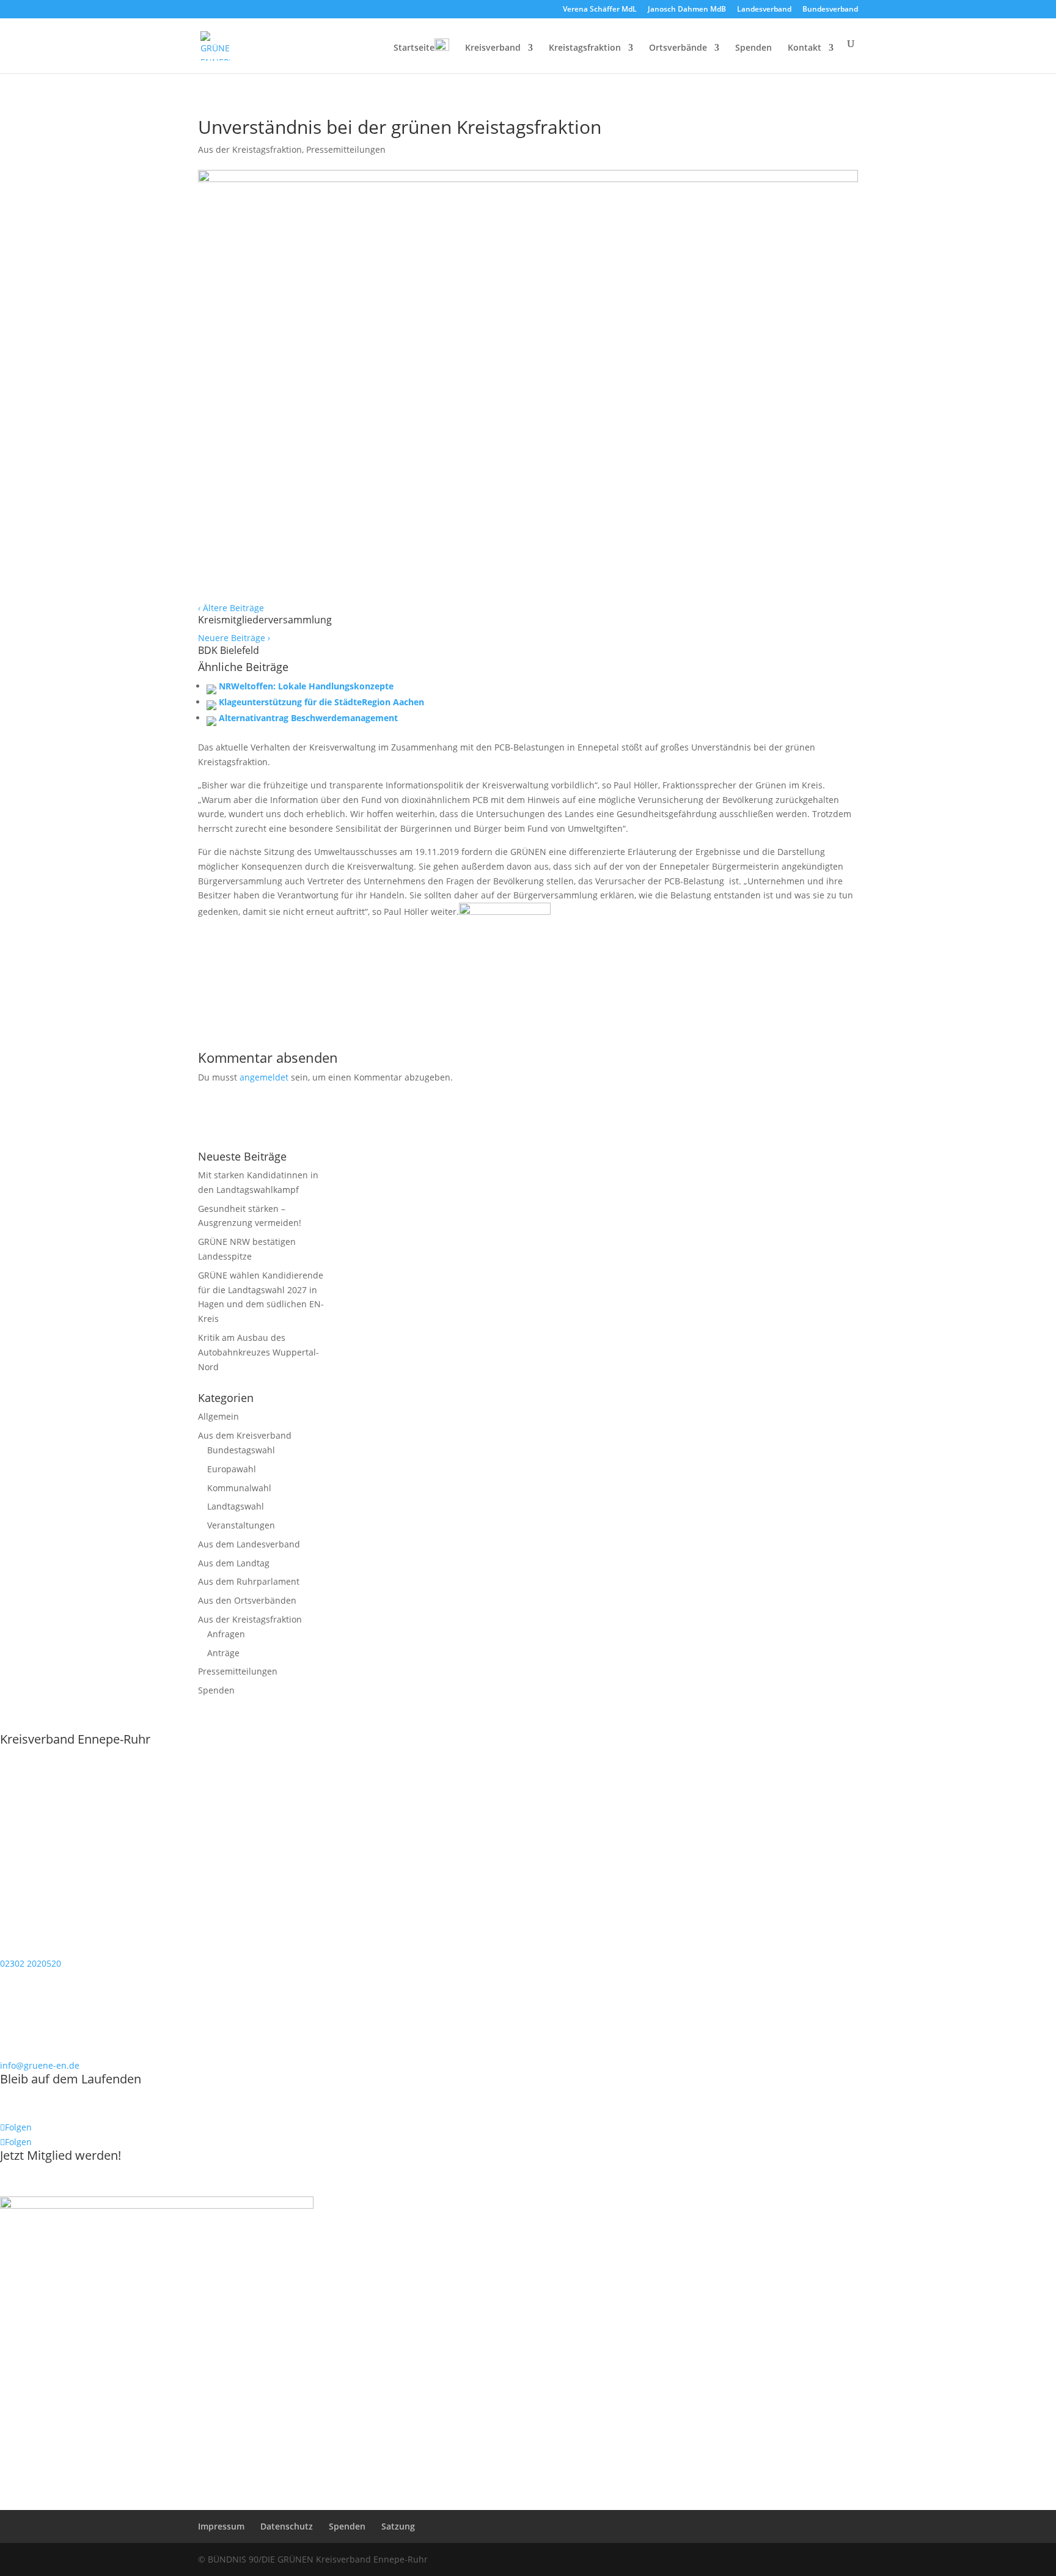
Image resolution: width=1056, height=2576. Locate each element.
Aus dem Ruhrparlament (249, 1581)
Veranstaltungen (241, 1525)
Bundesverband (830, 10)
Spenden (754, 48)
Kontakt (805, 48)
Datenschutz (287, 2526)
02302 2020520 (31, 1963)
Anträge (223, 1653)
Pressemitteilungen (346, 149)
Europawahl (232, 1469)
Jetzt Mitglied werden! (61, 2155)
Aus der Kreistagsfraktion (250, 149)
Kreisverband (493, 48)
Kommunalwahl (239, 1488)
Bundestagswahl (241, 1450)
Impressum (221, 2526)
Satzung (398, 2526)
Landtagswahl (236, 1506)
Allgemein (218, 1416)
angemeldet (264, 1077)
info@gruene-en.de (40, 2065)
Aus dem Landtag (234, 1563)
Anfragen (226, 1634)
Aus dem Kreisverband (245, 1435)
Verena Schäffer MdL (600, 10)
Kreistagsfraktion (585, 48)
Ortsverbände (678, 48)
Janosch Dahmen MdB (687, 10)
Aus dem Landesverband (249, 1544)
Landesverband (764, 10)
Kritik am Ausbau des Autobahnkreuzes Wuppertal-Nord (258, 1352)
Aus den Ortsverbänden (247, 1600)
